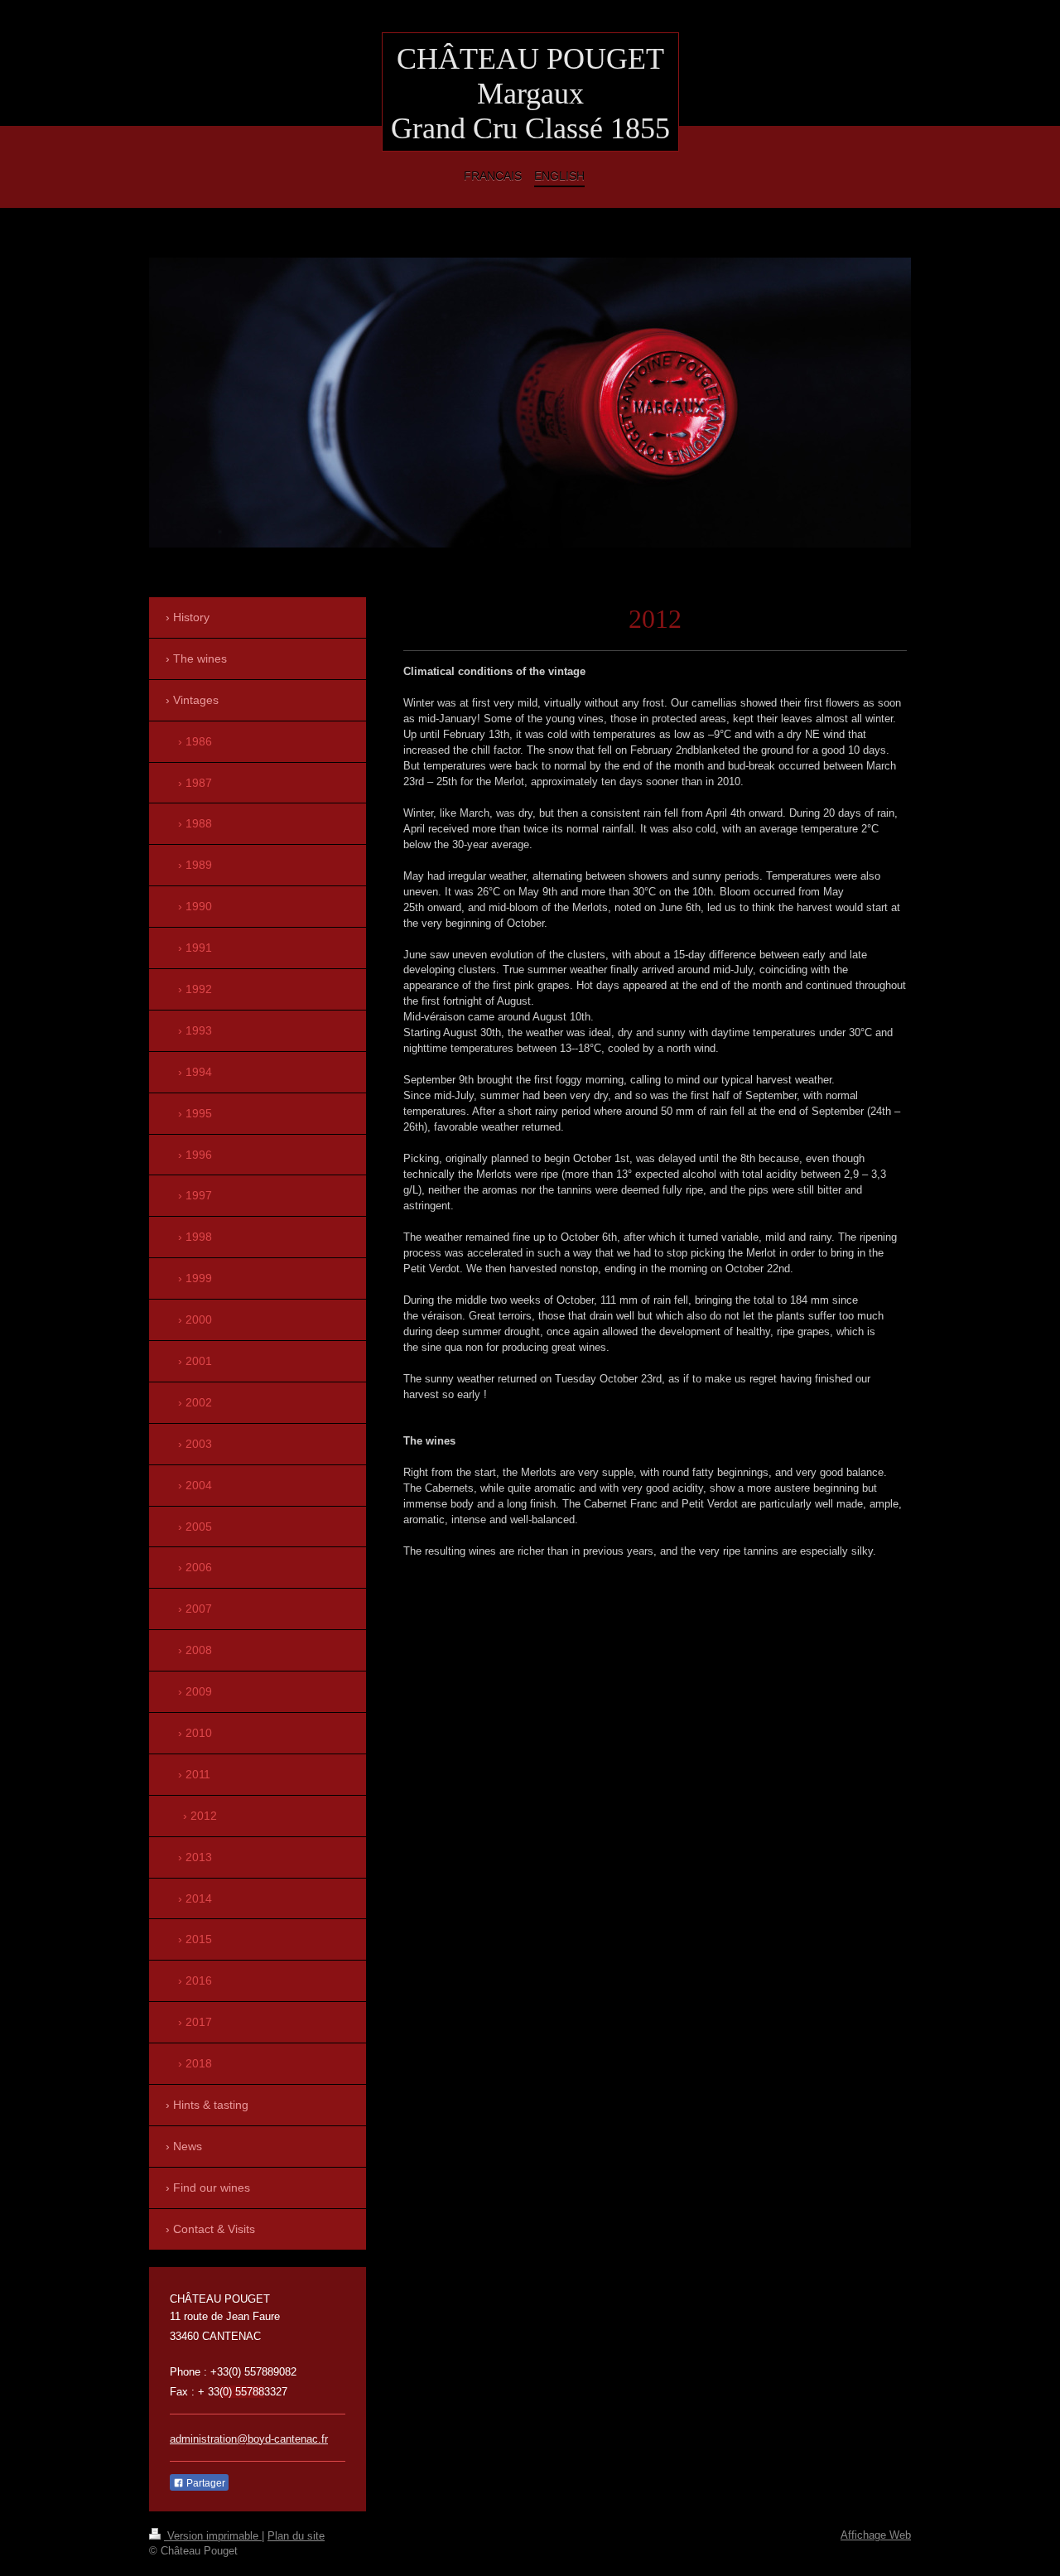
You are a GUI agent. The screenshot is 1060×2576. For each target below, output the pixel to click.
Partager (205, 2483)
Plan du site (296, 2536)
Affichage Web (876, 2535)
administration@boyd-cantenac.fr (249, 2439)
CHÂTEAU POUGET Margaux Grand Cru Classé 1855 (530, 94)
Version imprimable (213, 2536)
